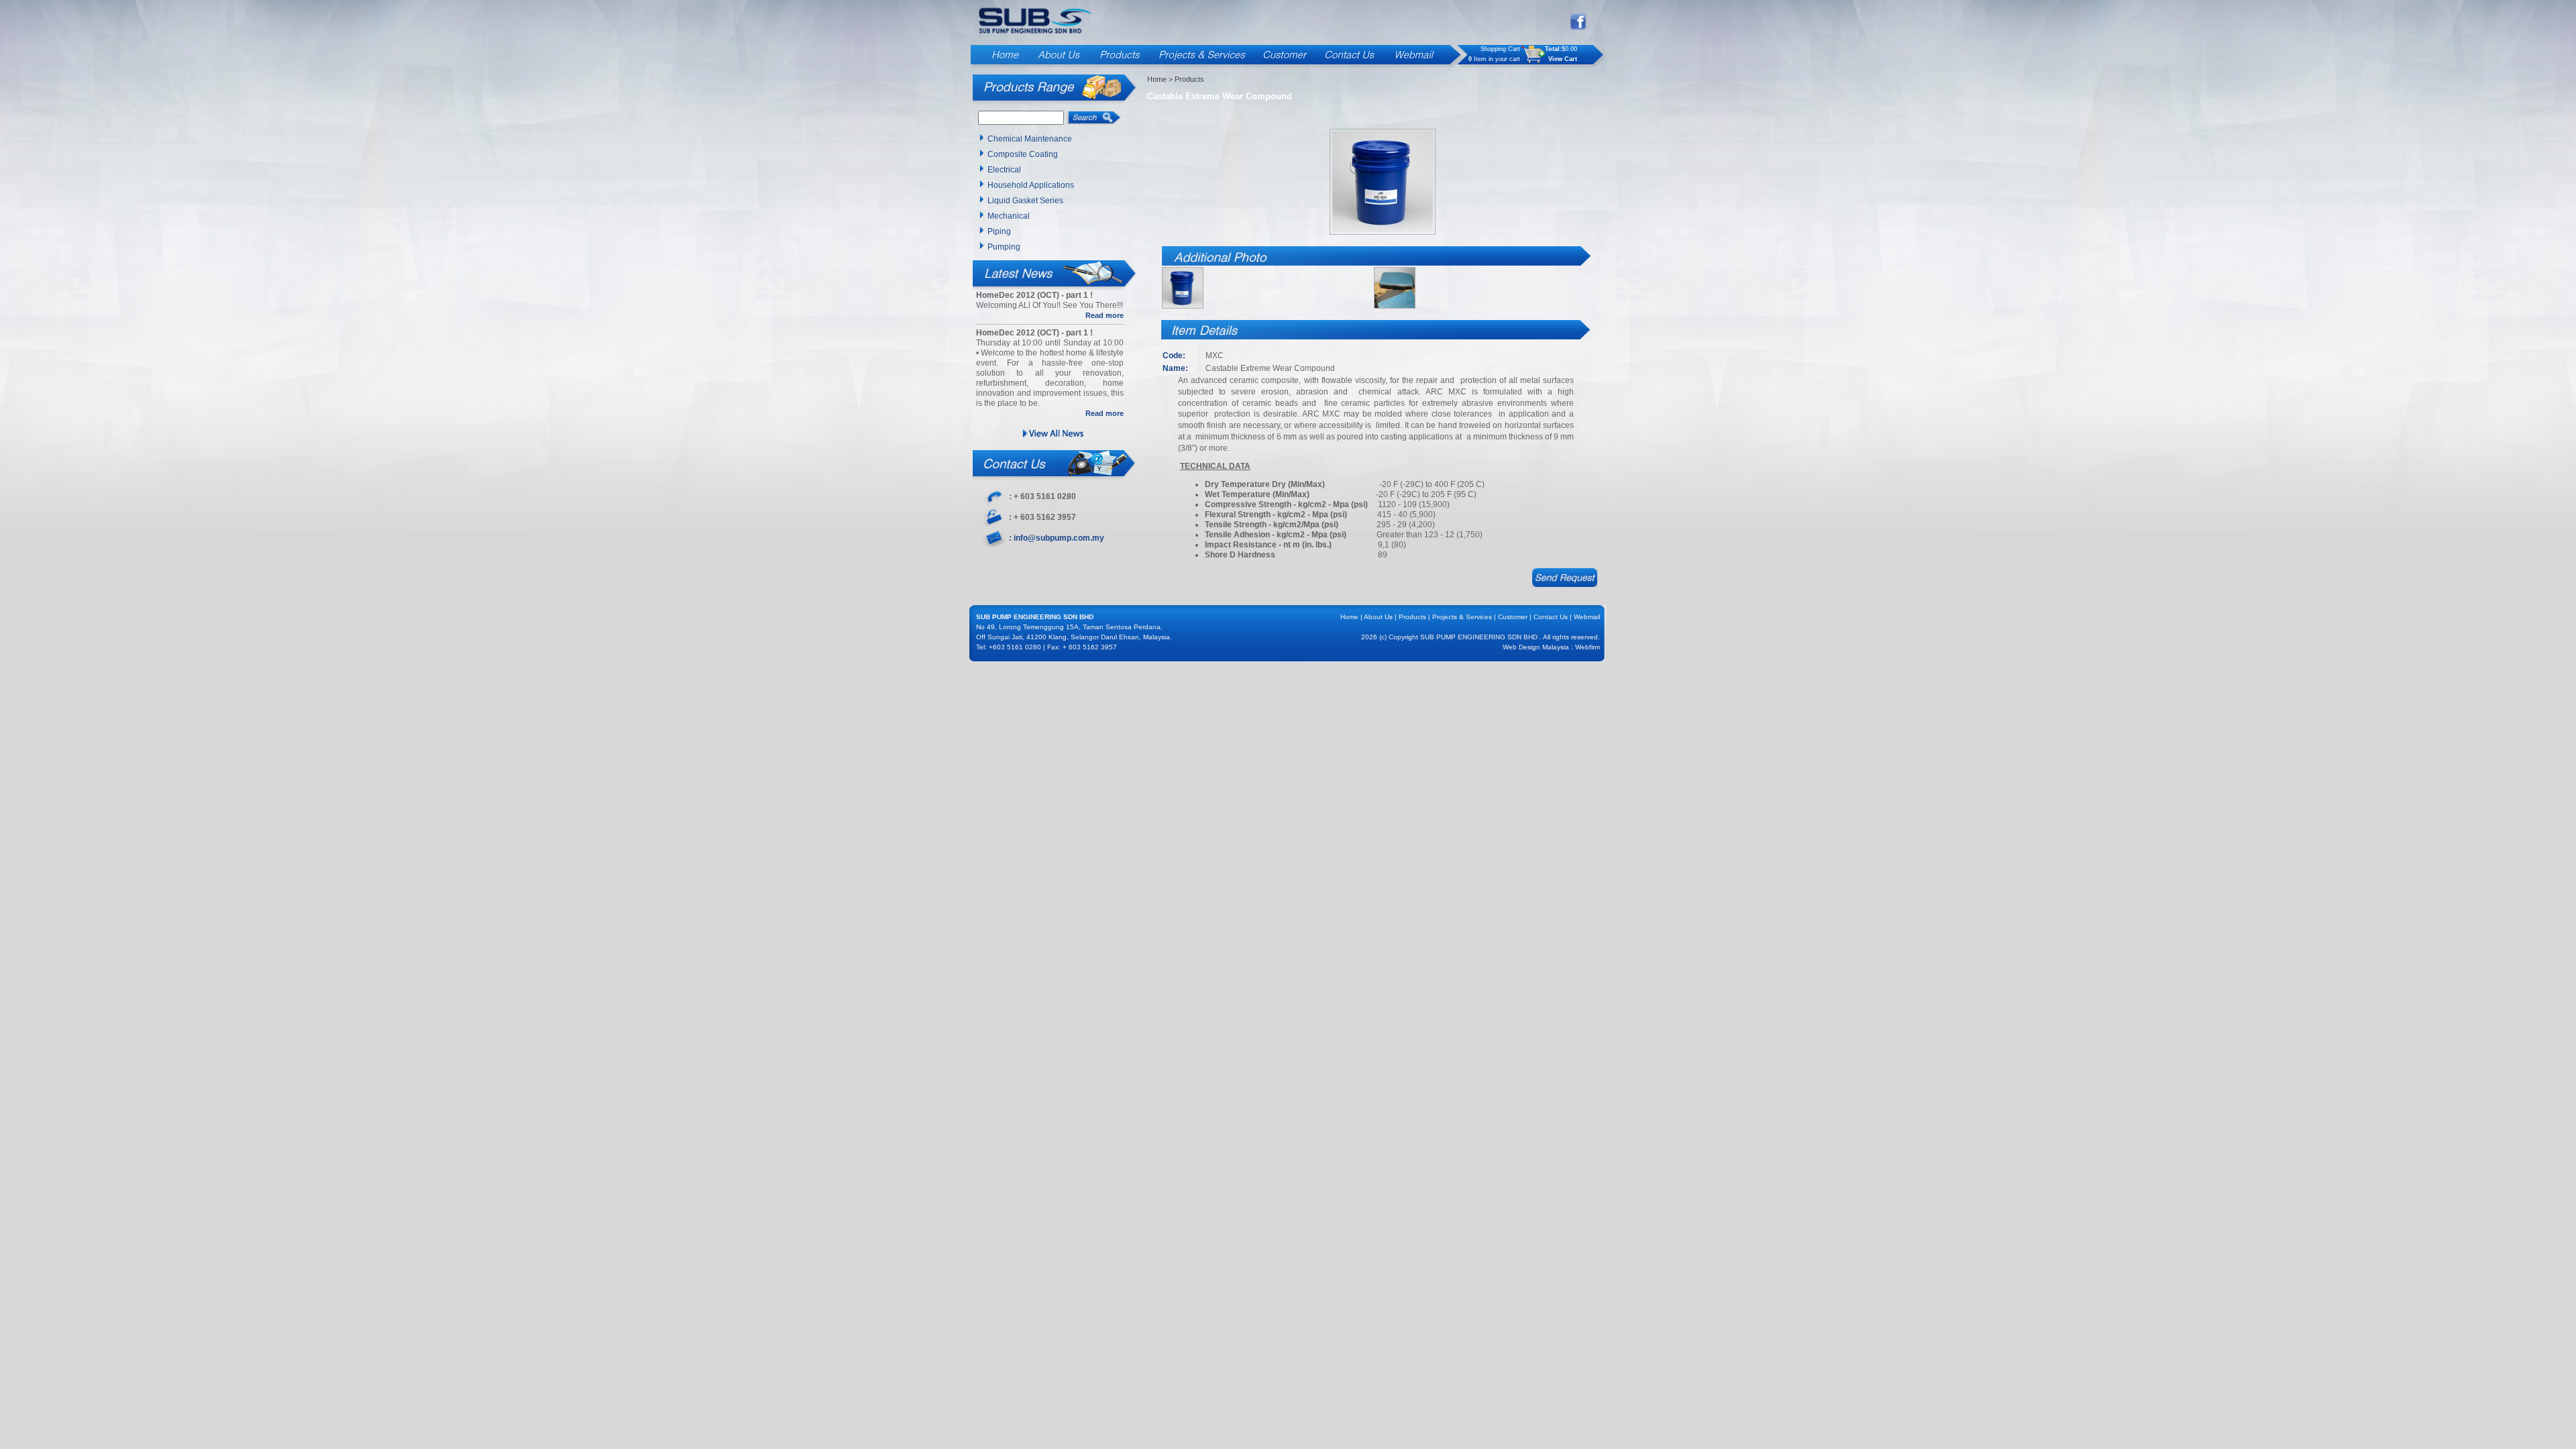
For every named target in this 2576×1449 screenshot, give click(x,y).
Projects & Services (1462, 617)
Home (1157, 79)
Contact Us (1551, 617)
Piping (999, 231)
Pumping (1004, 247)
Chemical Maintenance (1030, 139)
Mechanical (1009, 216)
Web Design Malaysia (1536, 647)
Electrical (1004, 170)
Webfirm (1588, 647)
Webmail (1587, 617)
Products (1412, 617)
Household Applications (1031, 185)
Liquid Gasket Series (1025, 201)
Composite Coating (1023, 154)
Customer (1513, 617)
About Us (1378, 617)
